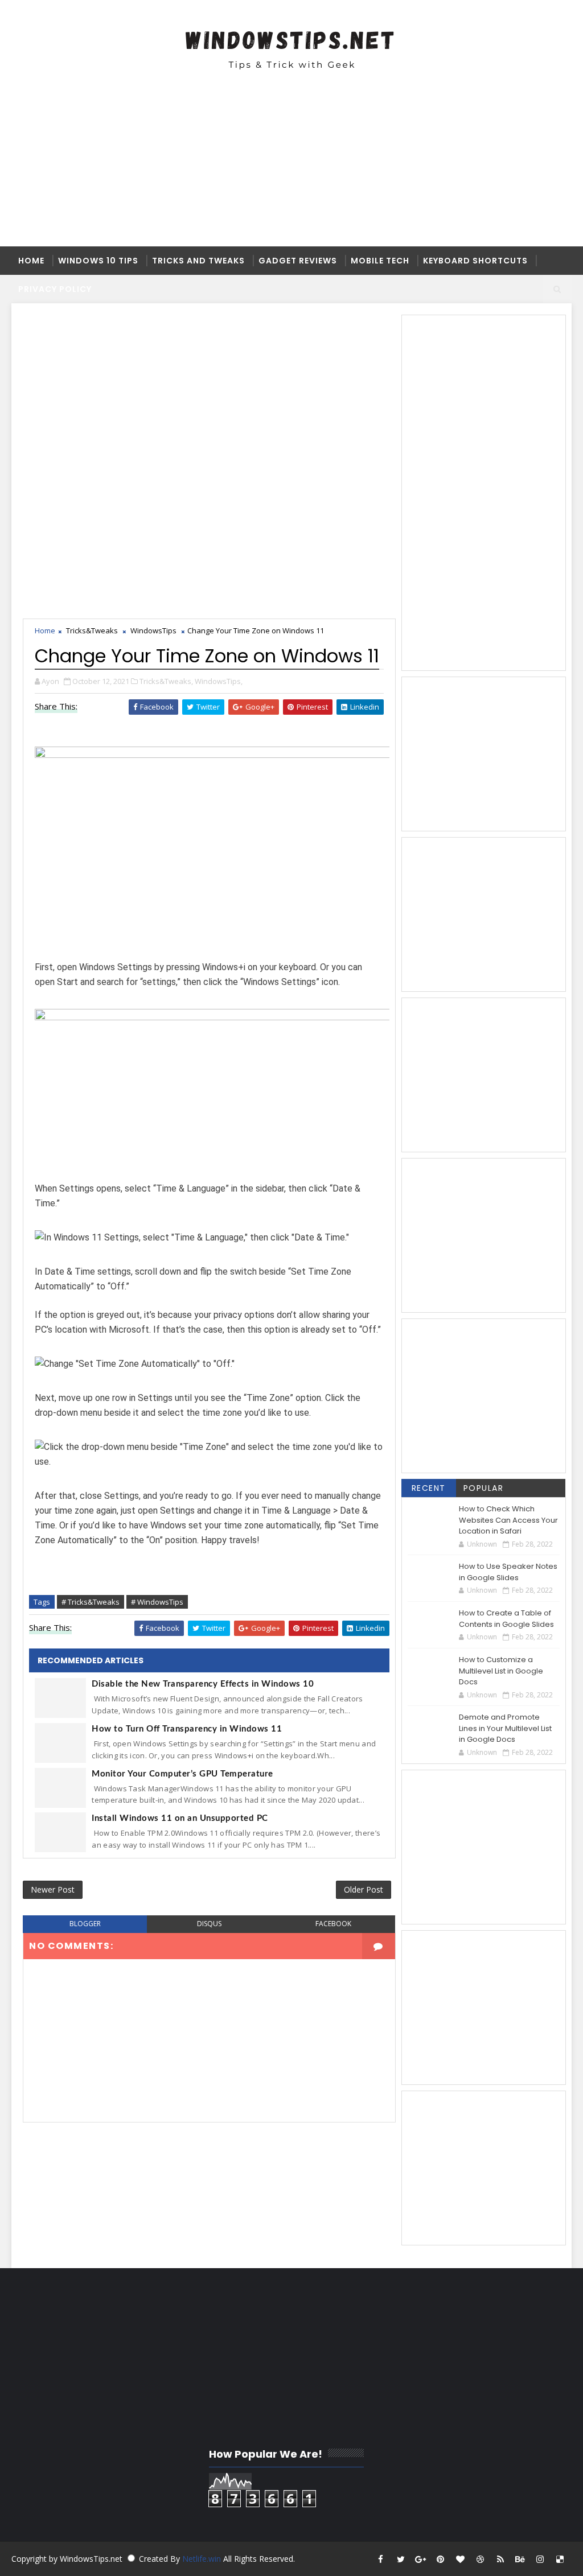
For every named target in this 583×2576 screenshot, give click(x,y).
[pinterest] (441, 2559)
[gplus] (421, 2559)
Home (31, 261)
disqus (209, 1924)
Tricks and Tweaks (198, 261)
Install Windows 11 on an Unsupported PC (180, 1818)
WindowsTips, (219, 681)
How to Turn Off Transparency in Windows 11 (187, 1729)
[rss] (500, 2559)
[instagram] (540, 2559)
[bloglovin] (461, 2559)
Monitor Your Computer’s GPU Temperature (182, 1774)
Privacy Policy (55, 289)
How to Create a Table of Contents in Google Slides (506, 1619)
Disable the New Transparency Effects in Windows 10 (203, 1684)
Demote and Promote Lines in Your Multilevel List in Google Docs (505, 1728)
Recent (429, 1488)
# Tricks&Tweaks (91, 1602)
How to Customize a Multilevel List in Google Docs (501, 1671)
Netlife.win (203, 2559)
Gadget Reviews (298, 261)
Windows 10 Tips (98, 261)
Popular (484, 1488)
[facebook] (381, 2559)
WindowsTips (153, 630)
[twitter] (401, 2559)
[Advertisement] (291, 167)
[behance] (520, 2559)
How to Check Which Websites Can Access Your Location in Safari (508, 1520)
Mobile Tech (380, 261)
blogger (85, 1924)
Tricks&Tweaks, (166, 681)
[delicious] (560, 2559)
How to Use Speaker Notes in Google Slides (508, 1572)
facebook (333, 1924)
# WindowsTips (157, 1602)
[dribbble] (481, 2559)
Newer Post (53, 1889)
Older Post (364, 1889)
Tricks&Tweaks (92, 630)
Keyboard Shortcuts (475, 261)
